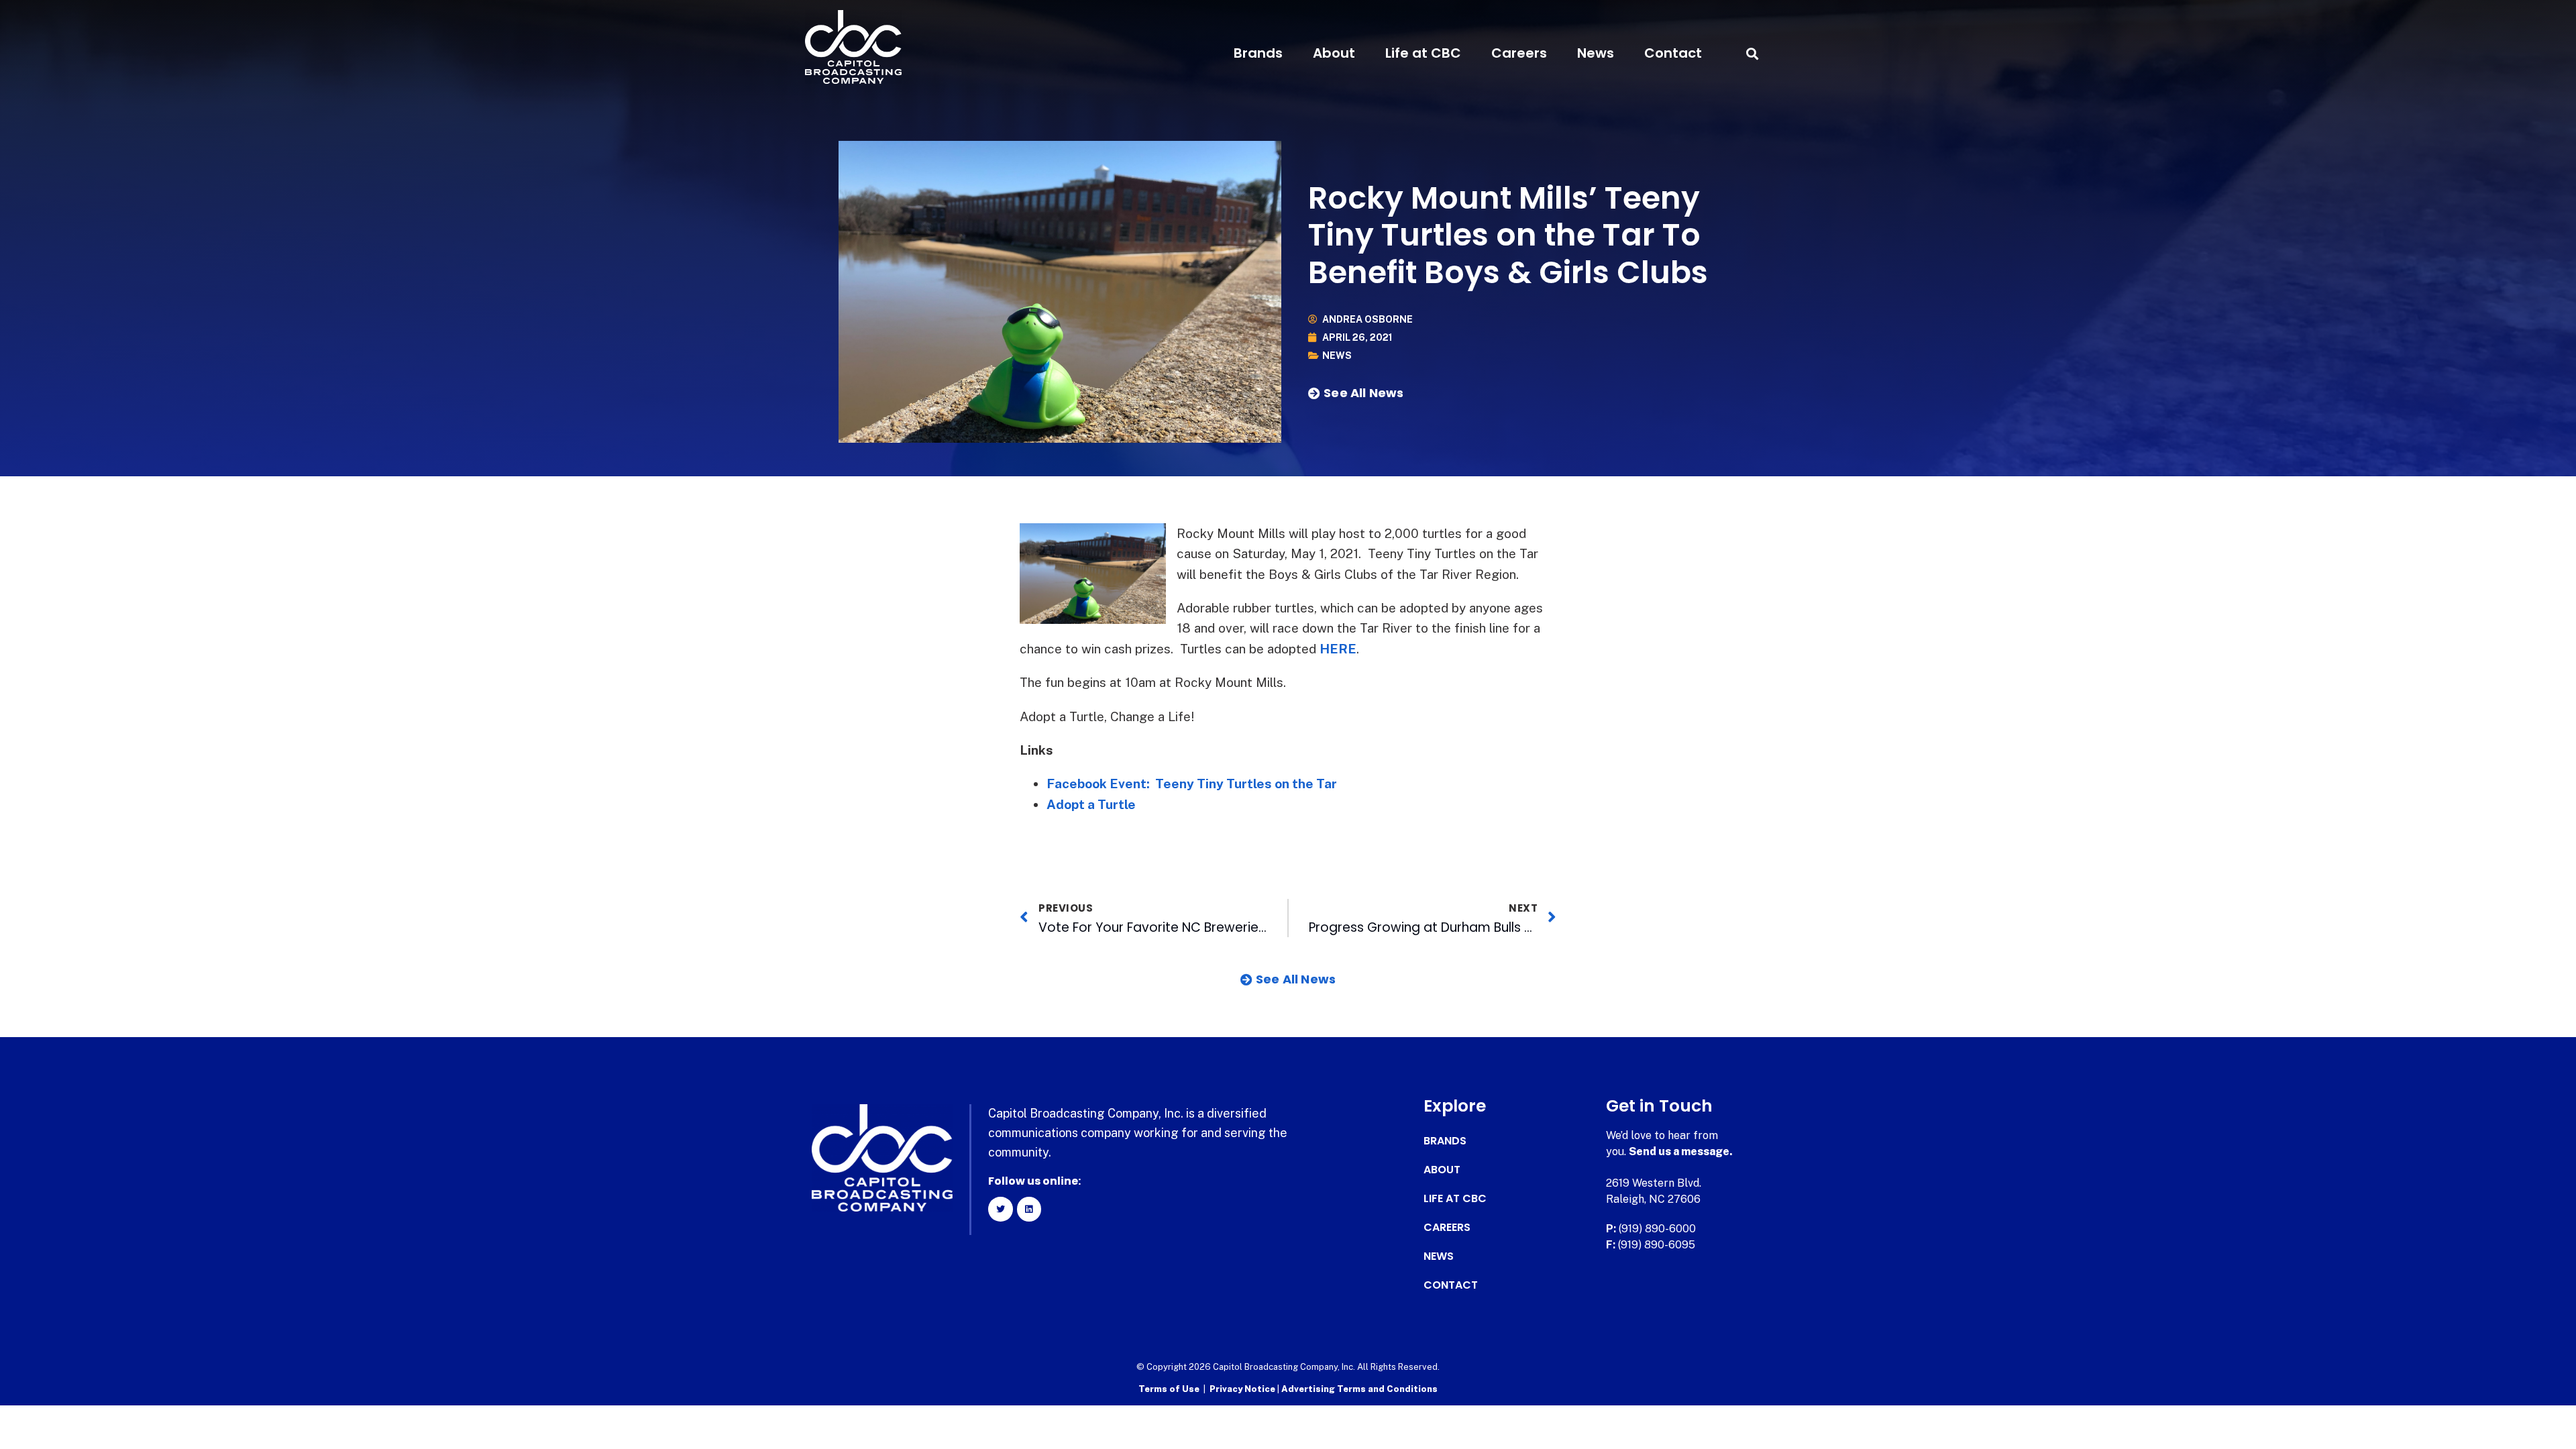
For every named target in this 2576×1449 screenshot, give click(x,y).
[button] (1752, 53)
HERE (1338, 649)
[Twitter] (1000, 1209)
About (1334, 53)
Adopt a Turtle (1091, 804)
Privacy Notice (1243, 1389)
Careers (1519, 53)
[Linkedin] (1029, 1209)
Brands (1258, 53)
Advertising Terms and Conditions (1359, 1389)
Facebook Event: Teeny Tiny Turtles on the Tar (1192, 784)
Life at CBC (1423, 53)
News (1596, 53)
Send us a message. (1681, 1151)
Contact (1673, 53)
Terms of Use (1169, 1389)
